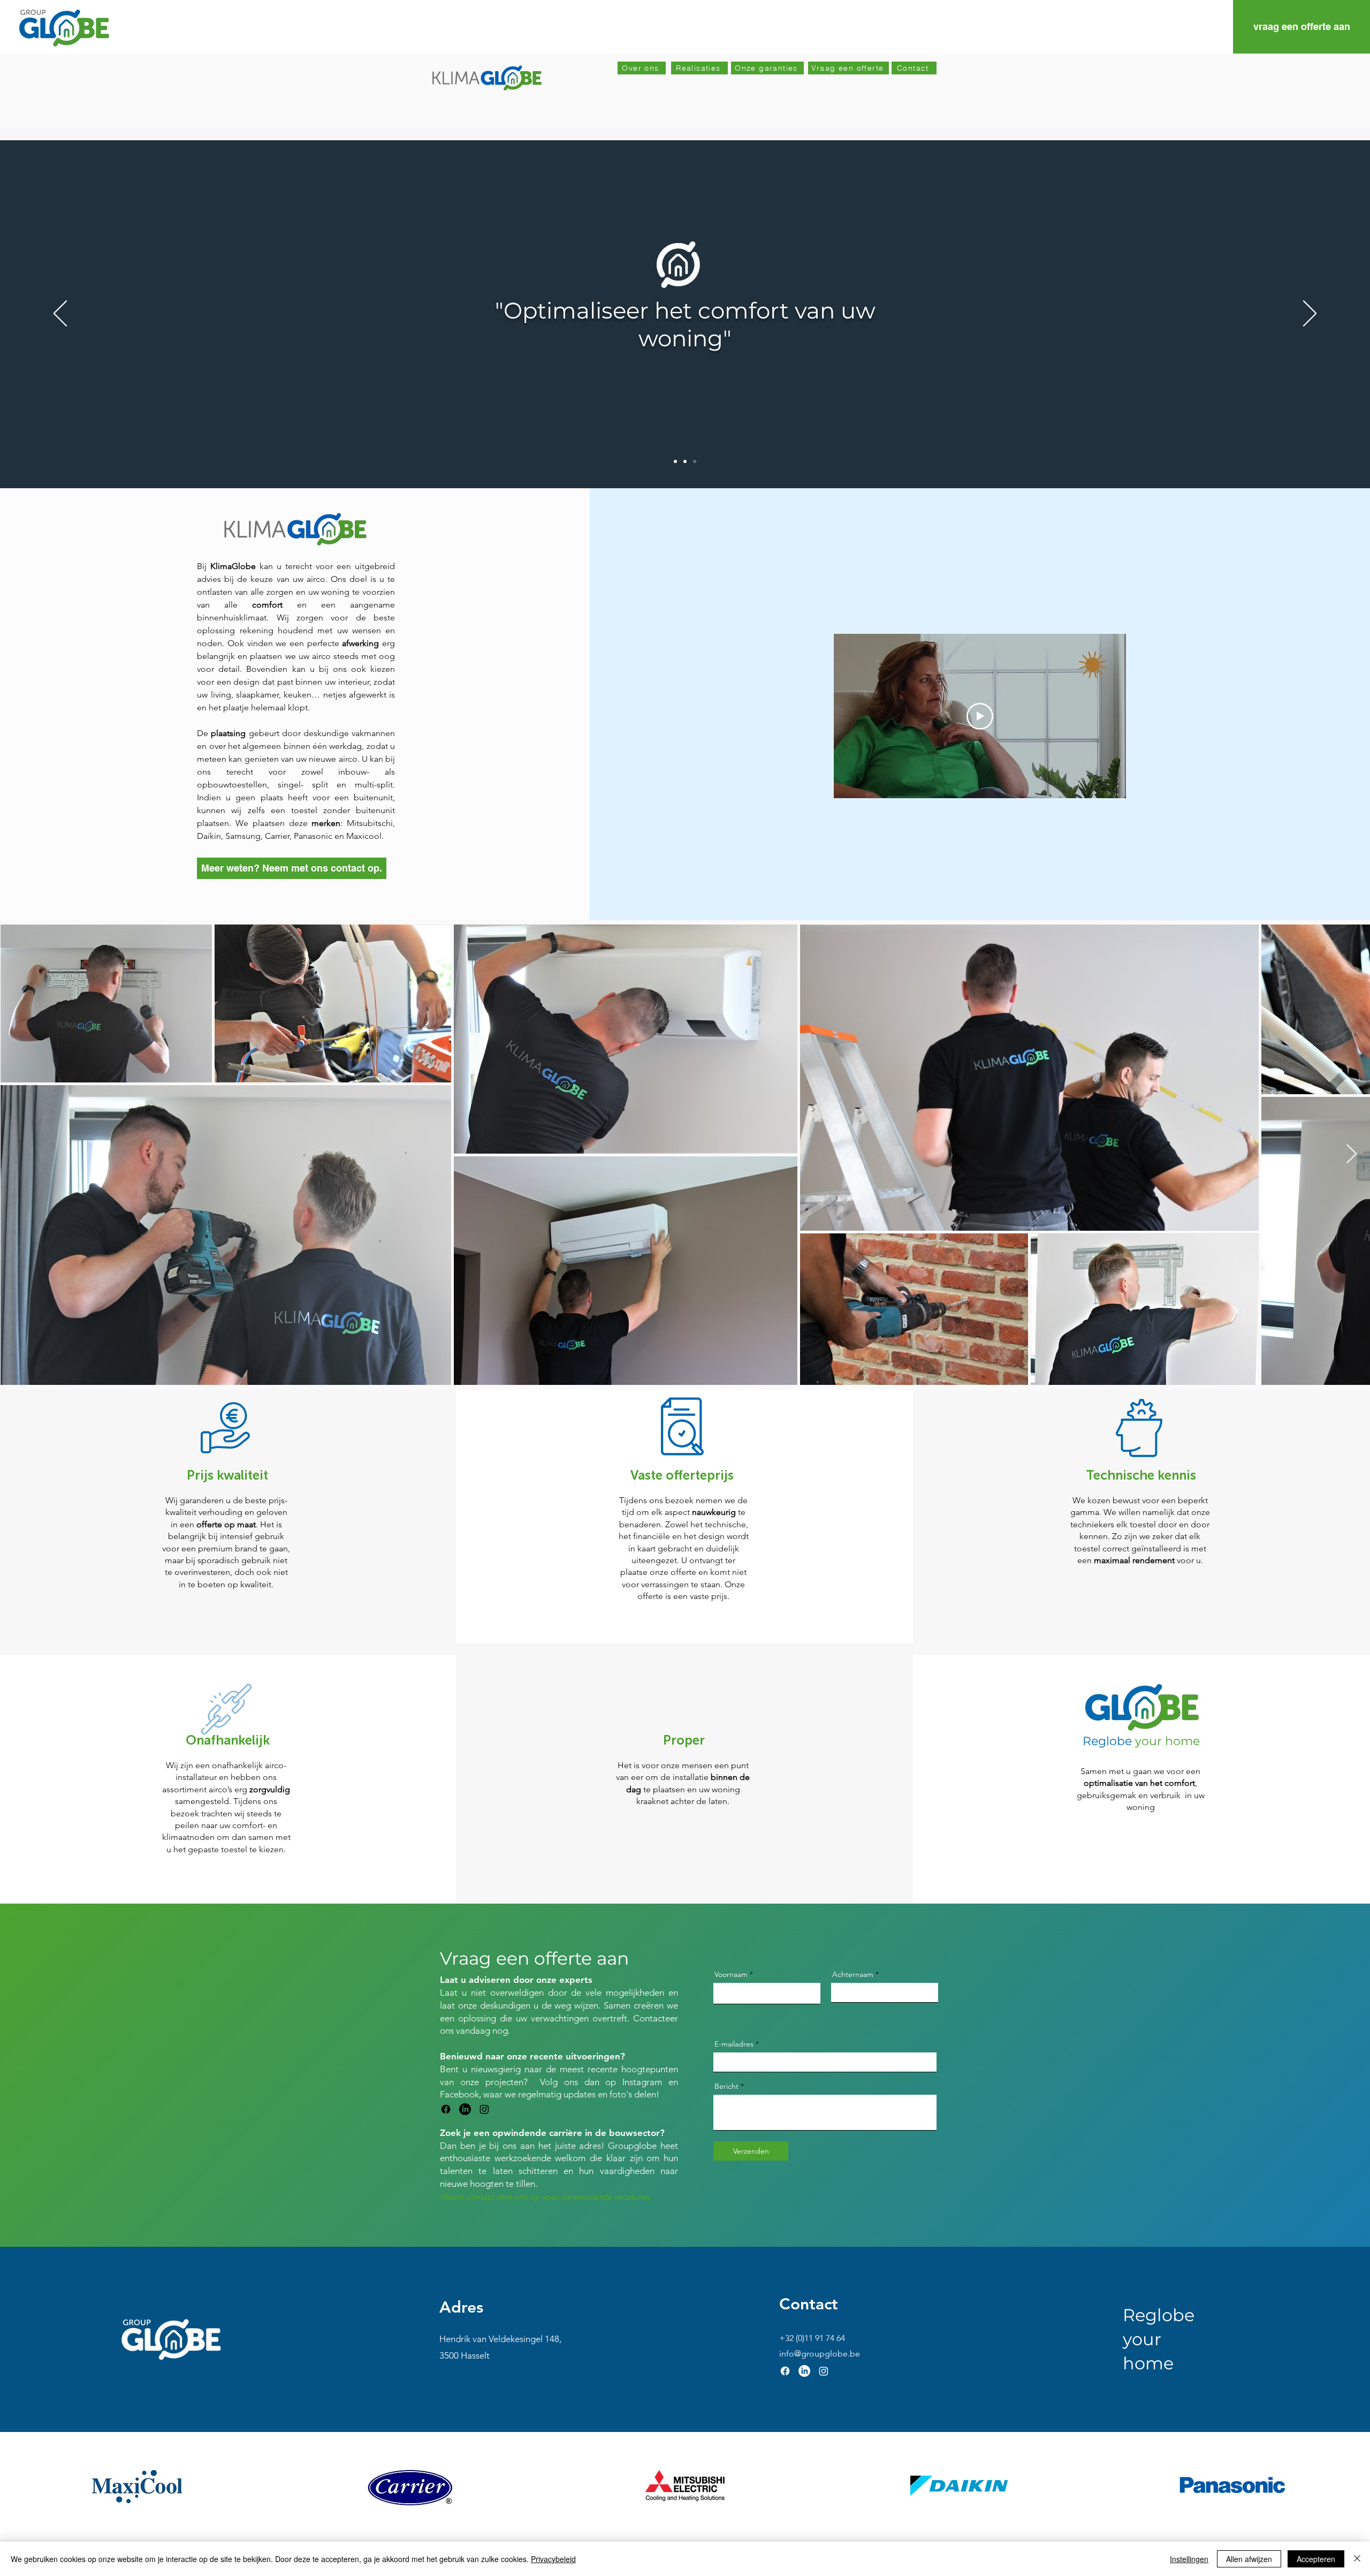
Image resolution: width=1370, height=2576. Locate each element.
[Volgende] (1310, 314)
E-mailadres (734, 2044)
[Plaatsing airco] (685, 461)
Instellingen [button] (1189, 2559)
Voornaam (731, 1974)
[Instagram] (484, 2109)
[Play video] (980, 716)
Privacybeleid (553, 2559)
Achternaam (853, 1974)
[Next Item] (1352, 1154)
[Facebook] (446, 2109)
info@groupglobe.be (820, 2354)
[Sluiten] (1357, 2559)
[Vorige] (60, 314)
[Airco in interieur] (675, 461)
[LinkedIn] (465, 2109)
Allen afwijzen (1249, 2559)
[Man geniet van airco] (695, 461)
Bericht (726, 2086)
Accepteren (1316, 2559)
